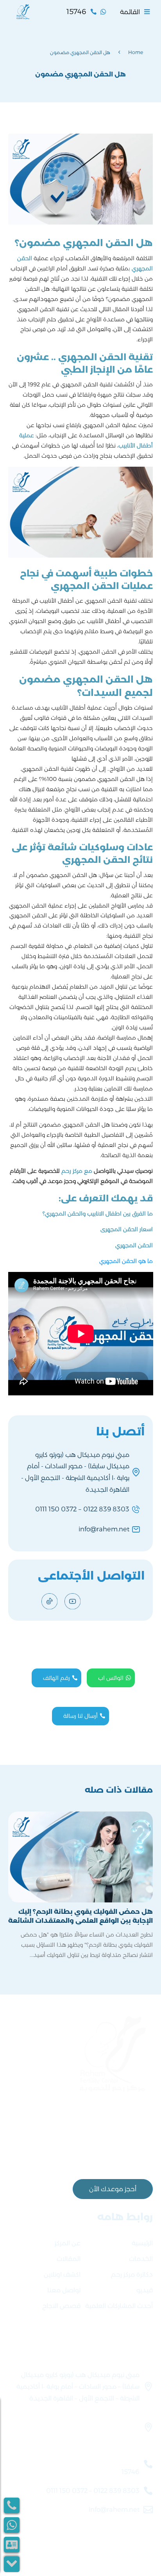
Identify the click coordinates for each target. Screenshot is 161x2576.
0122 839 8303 (106, 1509)
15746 (131, 2472)
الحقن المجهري (134, 1245)
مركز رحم (72, 1171)
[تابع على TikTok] (49, 1601)
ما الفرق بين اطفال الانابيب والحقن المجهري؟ (98, 1214)
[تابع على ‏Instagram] (119, 1601)
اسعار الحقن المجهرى (127, 1229)
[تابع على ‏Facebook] (96, 1601)
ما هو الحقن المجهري (126, 1261)
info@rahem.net (104, 1529)
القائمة (130, 12)
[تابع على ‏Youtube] (72, 1601)
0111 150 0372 (56, 1509)
